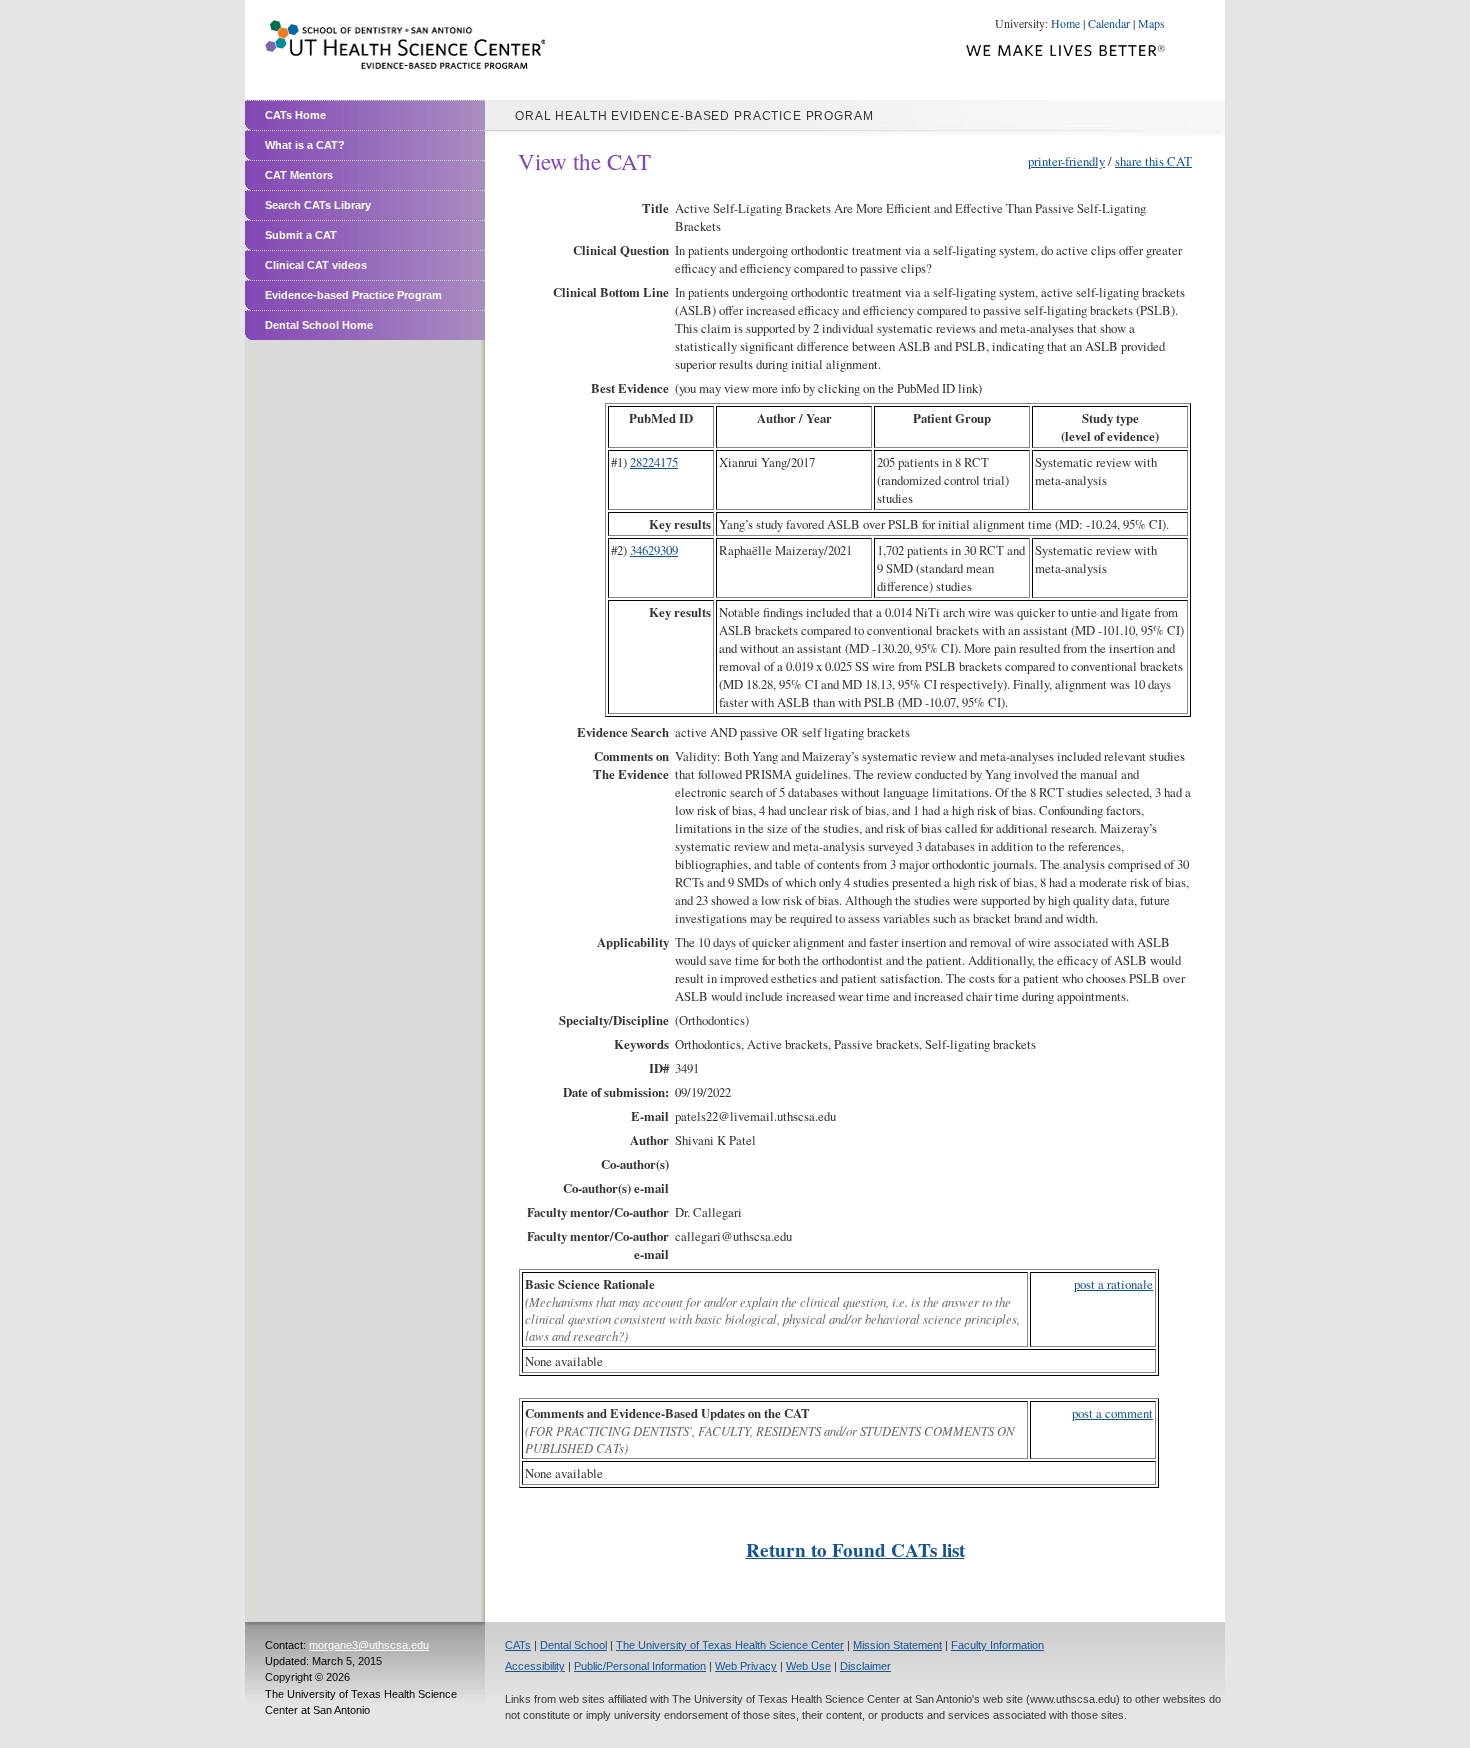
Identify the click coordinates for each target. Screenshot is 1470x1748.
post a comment (1112, 1413)
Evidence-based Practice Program (353, 295)
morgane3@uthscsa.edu (369, 1645)
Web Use (808, 1666)
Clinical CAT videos (316, 265)
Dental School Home (319, 325)
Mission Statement (897, 1645)
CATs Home (295, 115)
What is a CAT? (305, 145)
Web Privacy (746, 1666)
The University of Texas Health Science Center (730, 1645)
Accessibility (535, 1666)
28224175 (654, 462)
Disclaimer (865, 1666)
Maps (1151, 23)
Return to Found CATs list (855, 1550)
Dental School (573, 1645)
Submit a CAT (301, 235)
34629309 (654, 550)
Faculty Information (997, 1645)
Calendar (1109, 23)
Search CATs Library (318, 205)
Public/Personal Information (640, 1666)
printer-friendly (1066, 161)
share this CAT (1153, 161)
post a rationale (1113, 1284)
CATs (518, 1645)
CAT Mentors (299, 175)
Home (1065, 23)
